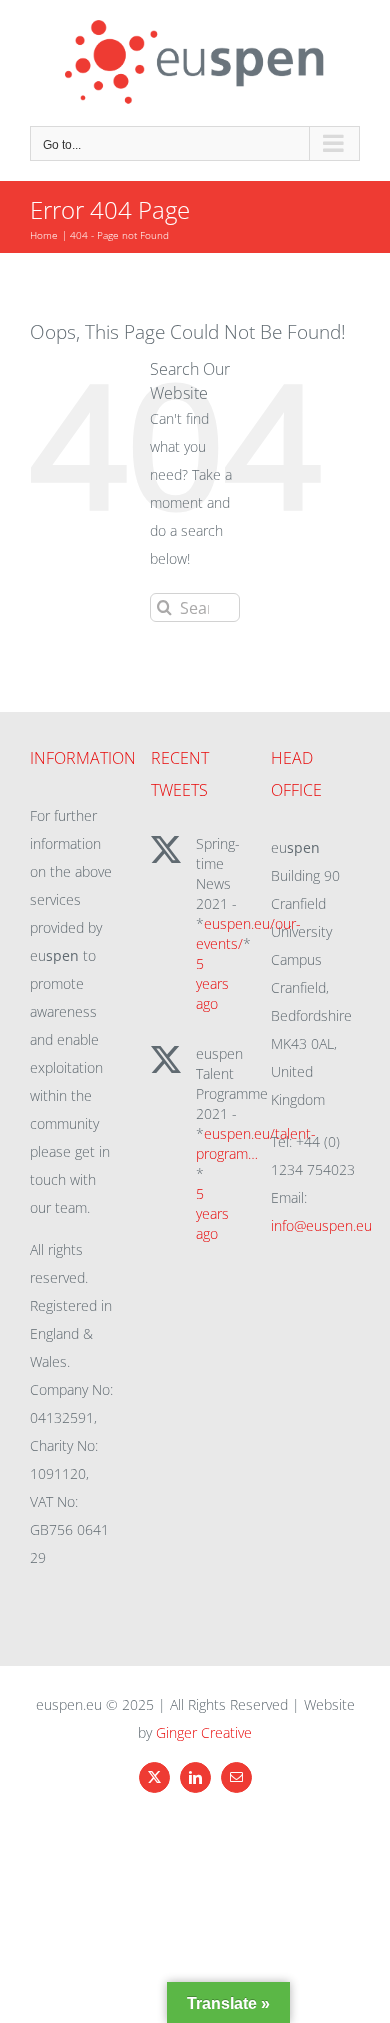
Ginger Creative (204, 1732)
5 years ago (212, 983)
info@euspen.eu (321, 1225)
